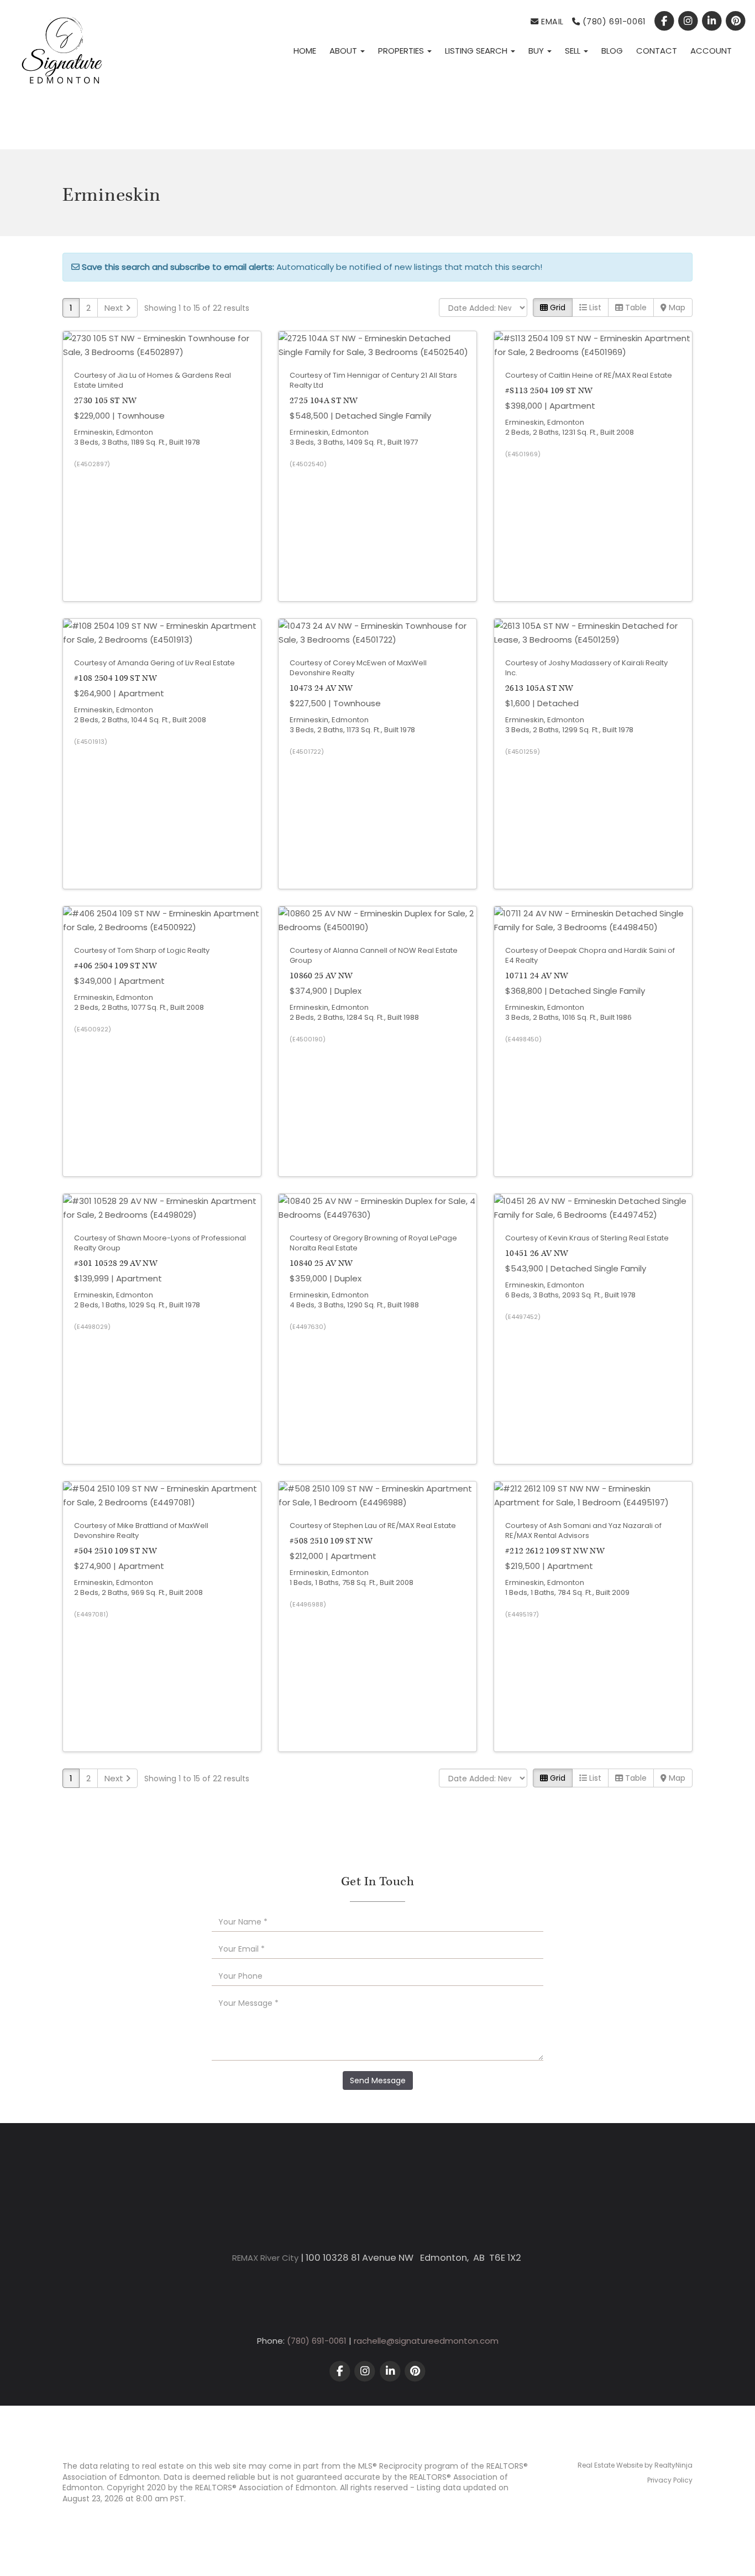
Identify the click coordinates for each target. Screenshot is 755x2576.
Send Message (378, 2080)
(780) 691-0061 (613, 22)
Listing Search (477, 51)
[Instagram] (689, 22)
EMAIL (551, 22)
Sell (574, 51)
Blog (612, 51)
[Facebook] (665, 22)
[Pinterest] (736, 22)
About (344, 51)
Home (305, 51)
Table (635, 307)
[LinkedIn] (713, 22)
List (594, 307)
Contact (657, 51)
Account (711, 51)
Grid (557, 307)
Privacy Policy (670, 2480)
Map (676, 307)
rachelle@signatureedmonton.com (426, 2341)
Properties (402, 51)
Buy (537, 51)
